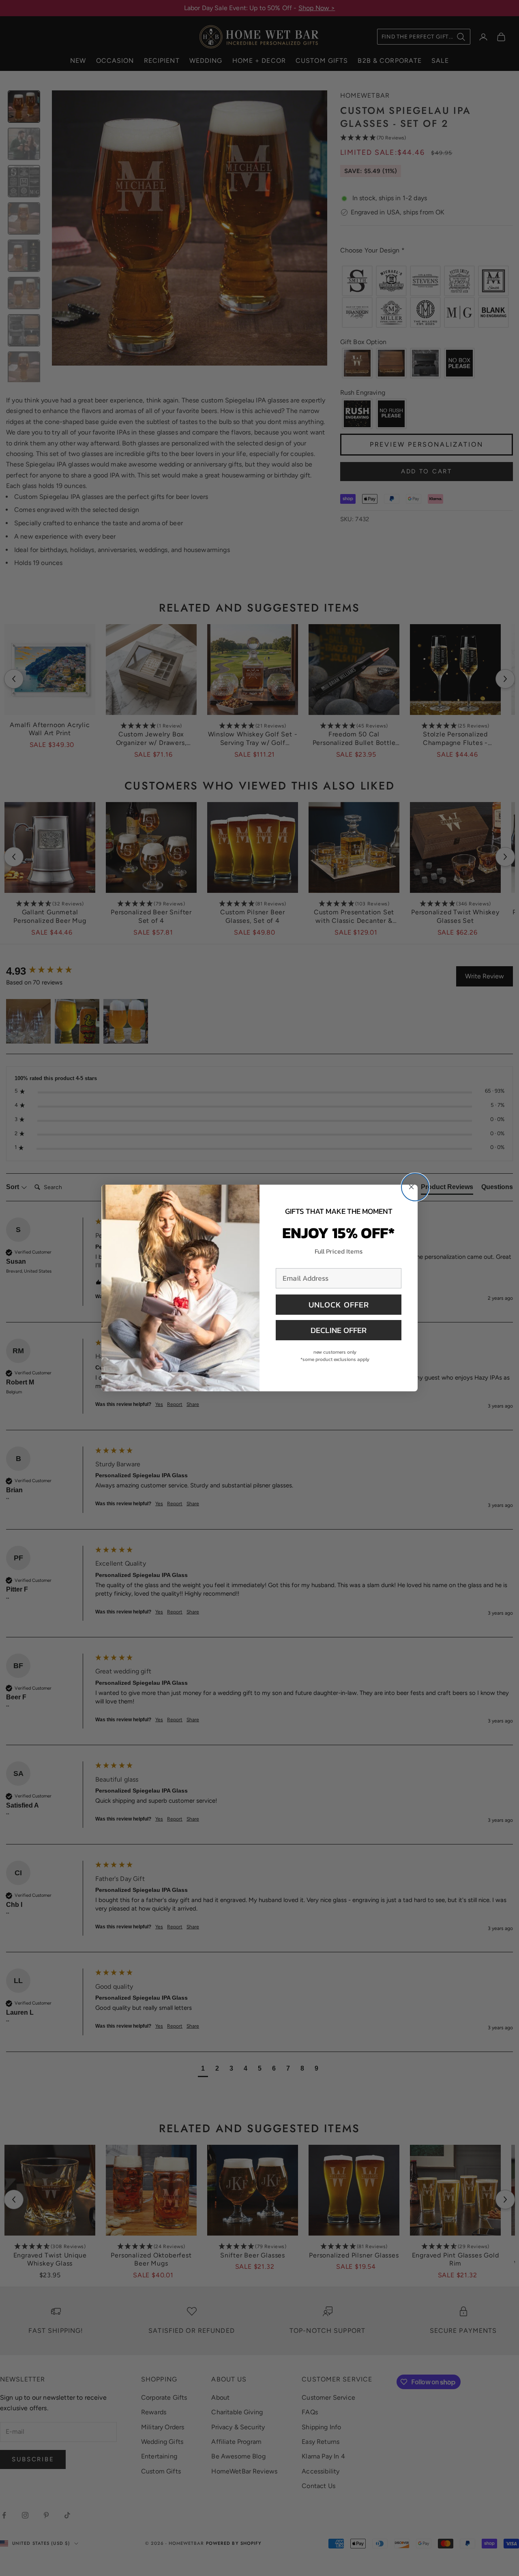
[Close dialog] (415, 1187)
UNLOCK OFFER (339, 1305)
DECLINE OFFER (339, 1330)
